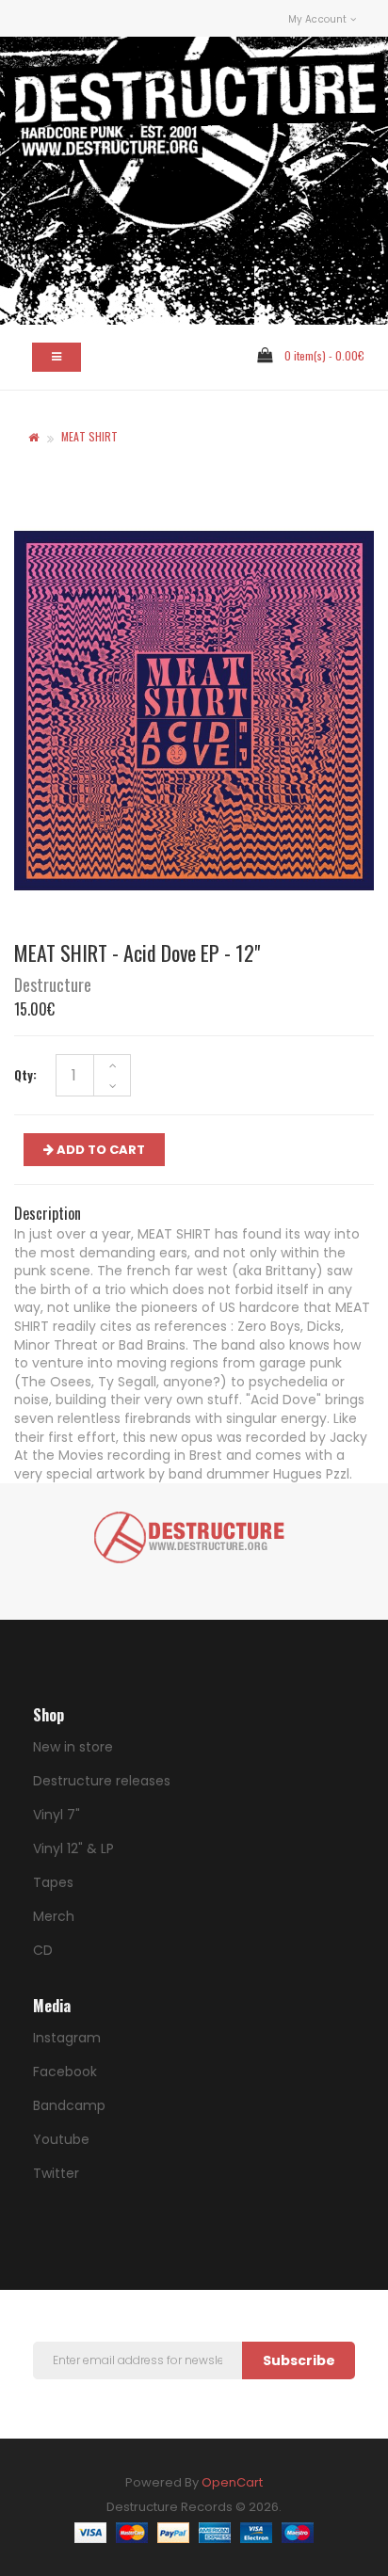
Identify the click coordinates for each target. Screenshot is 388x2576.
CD (43, 1950)
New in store (73, 1747)
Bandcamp (69, 2105)
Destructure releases (102, 1781)
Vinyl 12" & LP (73, 1848)
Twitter (56, 2173)
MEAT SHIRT (89, 436)
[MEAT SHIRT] (194, 711)
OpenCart (232, 2482)
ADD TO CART (99, 1150)
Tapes (53, 1882)
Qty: (25, 1075)
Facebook (65, 2072)
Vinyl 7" (57, 1815)
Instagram (67, 2038)
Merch (54, 1916)
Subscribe (299, 2360)
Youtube (61, 2139)
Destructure (53, 984)
